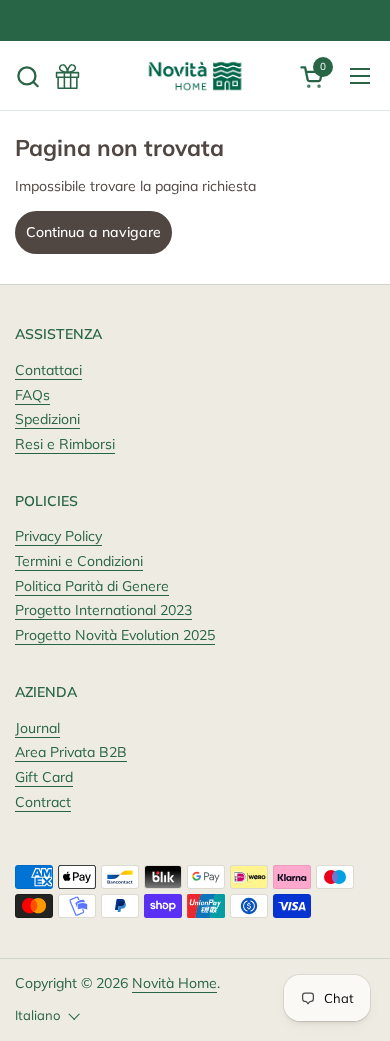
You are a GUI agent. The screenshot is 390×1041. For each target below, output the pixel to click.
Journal (37, 728)
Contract (43, 802)
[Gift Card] (67, 76)
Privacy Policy (58, 536)
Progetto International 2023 (103, 610)
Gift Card (44, 777)
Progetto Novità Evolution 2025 (115, 635)
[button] (27, 76)
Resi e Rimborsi (65, 444)
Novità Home (174, 983)
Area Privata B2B (71, 752)
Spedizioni (47, 419)
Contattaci (48, 370)
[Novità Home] (195, 76)
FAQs (32, 395)
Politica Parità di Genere (92, 586)
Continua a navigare (93, 232)
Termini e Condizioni (79, 561)
